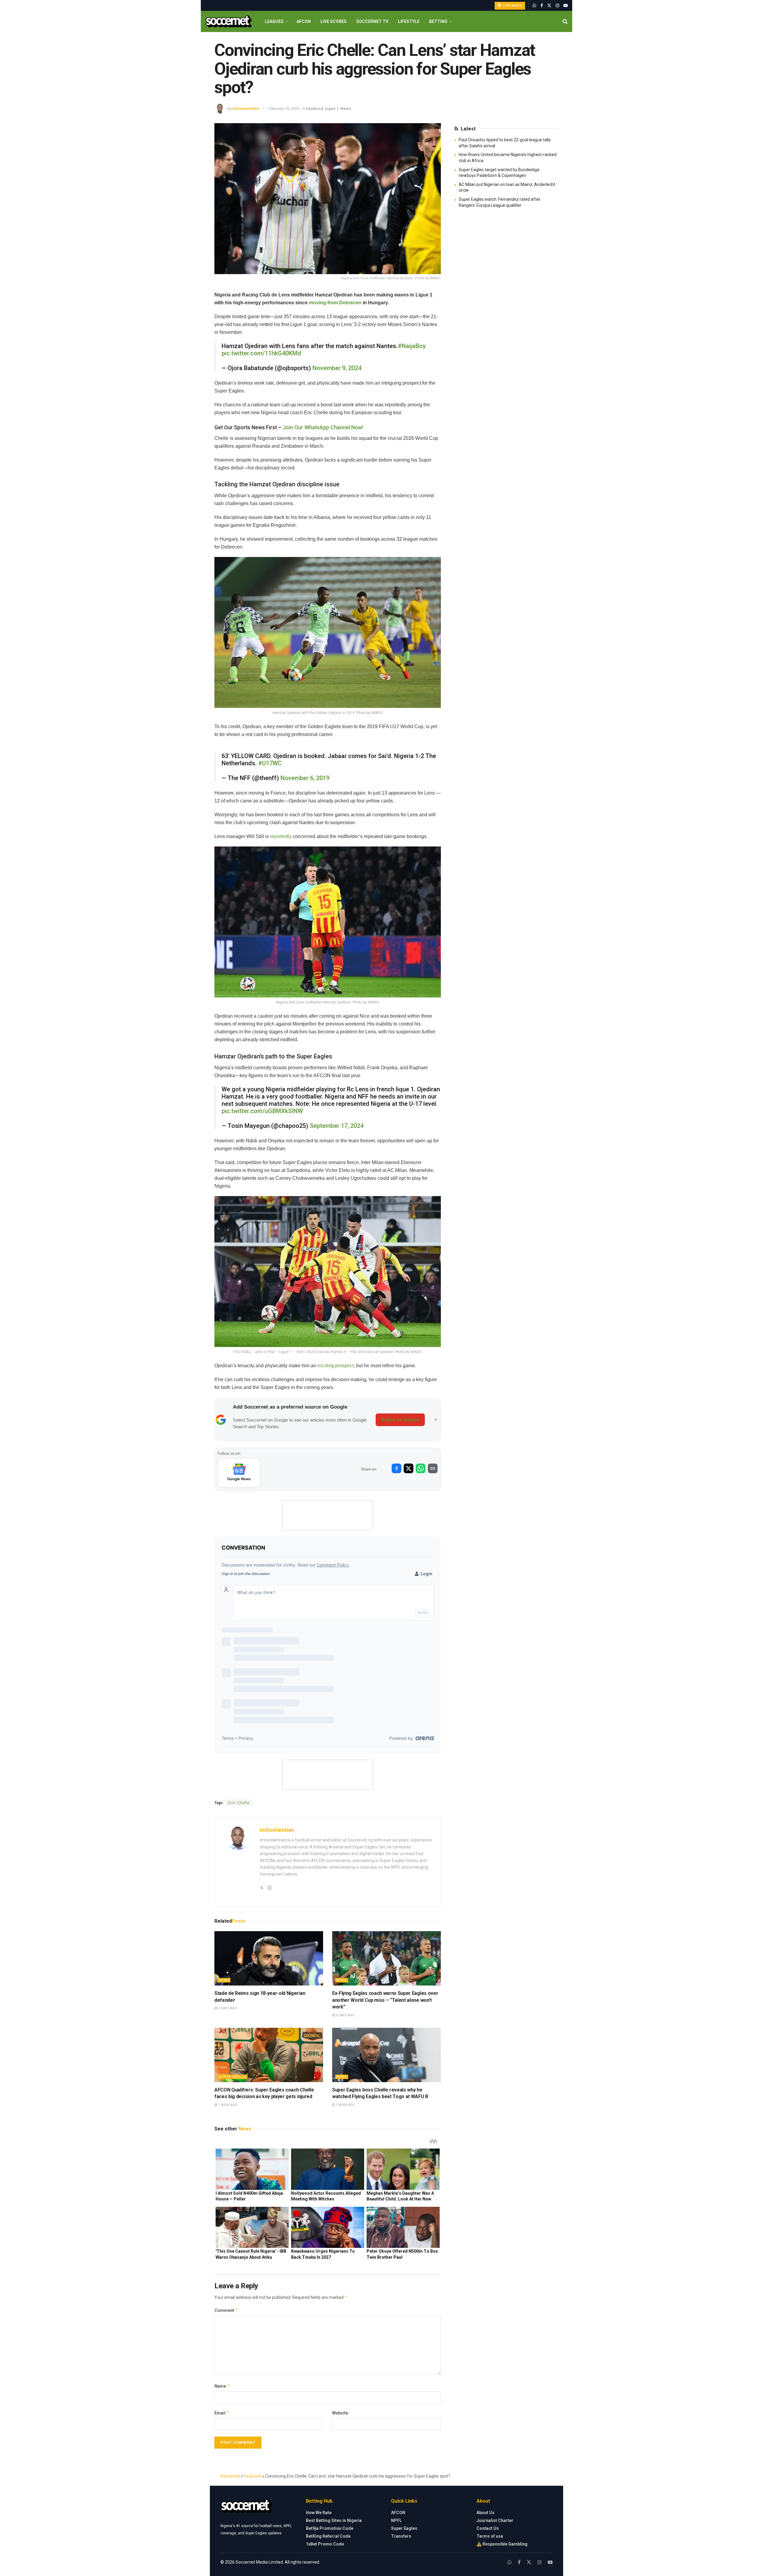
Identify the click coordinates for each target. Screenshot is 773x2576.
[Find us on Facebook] (542, 6)
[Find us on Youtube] (566, 6)
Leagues (274, 21)
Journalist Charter (495, 2520)
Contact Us (488, 2528)
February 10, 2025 (284, 109)
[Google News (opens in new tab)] (239, 1473)
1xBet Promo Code (325, 2544)
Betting (438, 21)
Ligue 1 (332, 109)
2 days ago (227, 2008)
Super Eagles (232, 2077)
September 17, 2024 (337, 1126)
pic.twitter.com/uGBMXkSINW (262, 1111)
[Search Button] (565, 21)
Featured (314, 109)
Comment (226, 2310)
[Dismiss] (436, 1420)
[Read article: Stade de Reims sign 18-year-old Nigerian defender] (269, 1958)
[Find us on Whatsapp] (534, 6)
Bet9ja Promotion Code (330, 2528)
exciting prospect (335, 1366)
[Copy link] (433, 1468)
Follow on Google (400, 1420)
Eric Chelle (239, 1803)
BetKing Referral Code (328, 2536)
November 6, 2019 (305, 778)
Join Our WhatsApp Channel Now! (323, 427)
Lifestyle (409, 21)
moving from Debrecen (335, 303)
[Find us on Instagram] (557, 6)
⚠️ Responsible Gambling (502, 2544)
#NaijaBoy (412, 346)
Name (222, 2386)
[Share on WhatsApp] (421, 1468)
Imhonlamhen (246, 109)
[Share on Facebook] (396, 1468)
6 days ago (345, 2015)
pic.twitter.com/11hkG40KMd (261, 353)
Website (340, 2413)
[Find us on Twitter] (549, 6)
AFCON (304, 21)
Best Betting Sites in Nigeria (334, 2520)
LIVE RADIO (512, 6)
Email (222, 2413)
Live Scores (334, 21)
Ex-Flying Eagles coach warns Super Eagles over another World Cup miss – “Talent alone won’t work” (385, 2000)
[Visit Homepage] (228, 22)
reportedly (281, 836)
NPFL (396, 2520)
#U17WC (270, 763)
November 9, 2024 (337, 368)
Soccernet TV (372, 21)
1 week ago (227, 2105)
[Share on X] (409, 1468)
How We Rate (319, 2513)
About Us (486, 2513)
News (346, 109)
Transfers (401, 2536)
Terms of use (490, 2536)
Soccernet (230, 2476)
